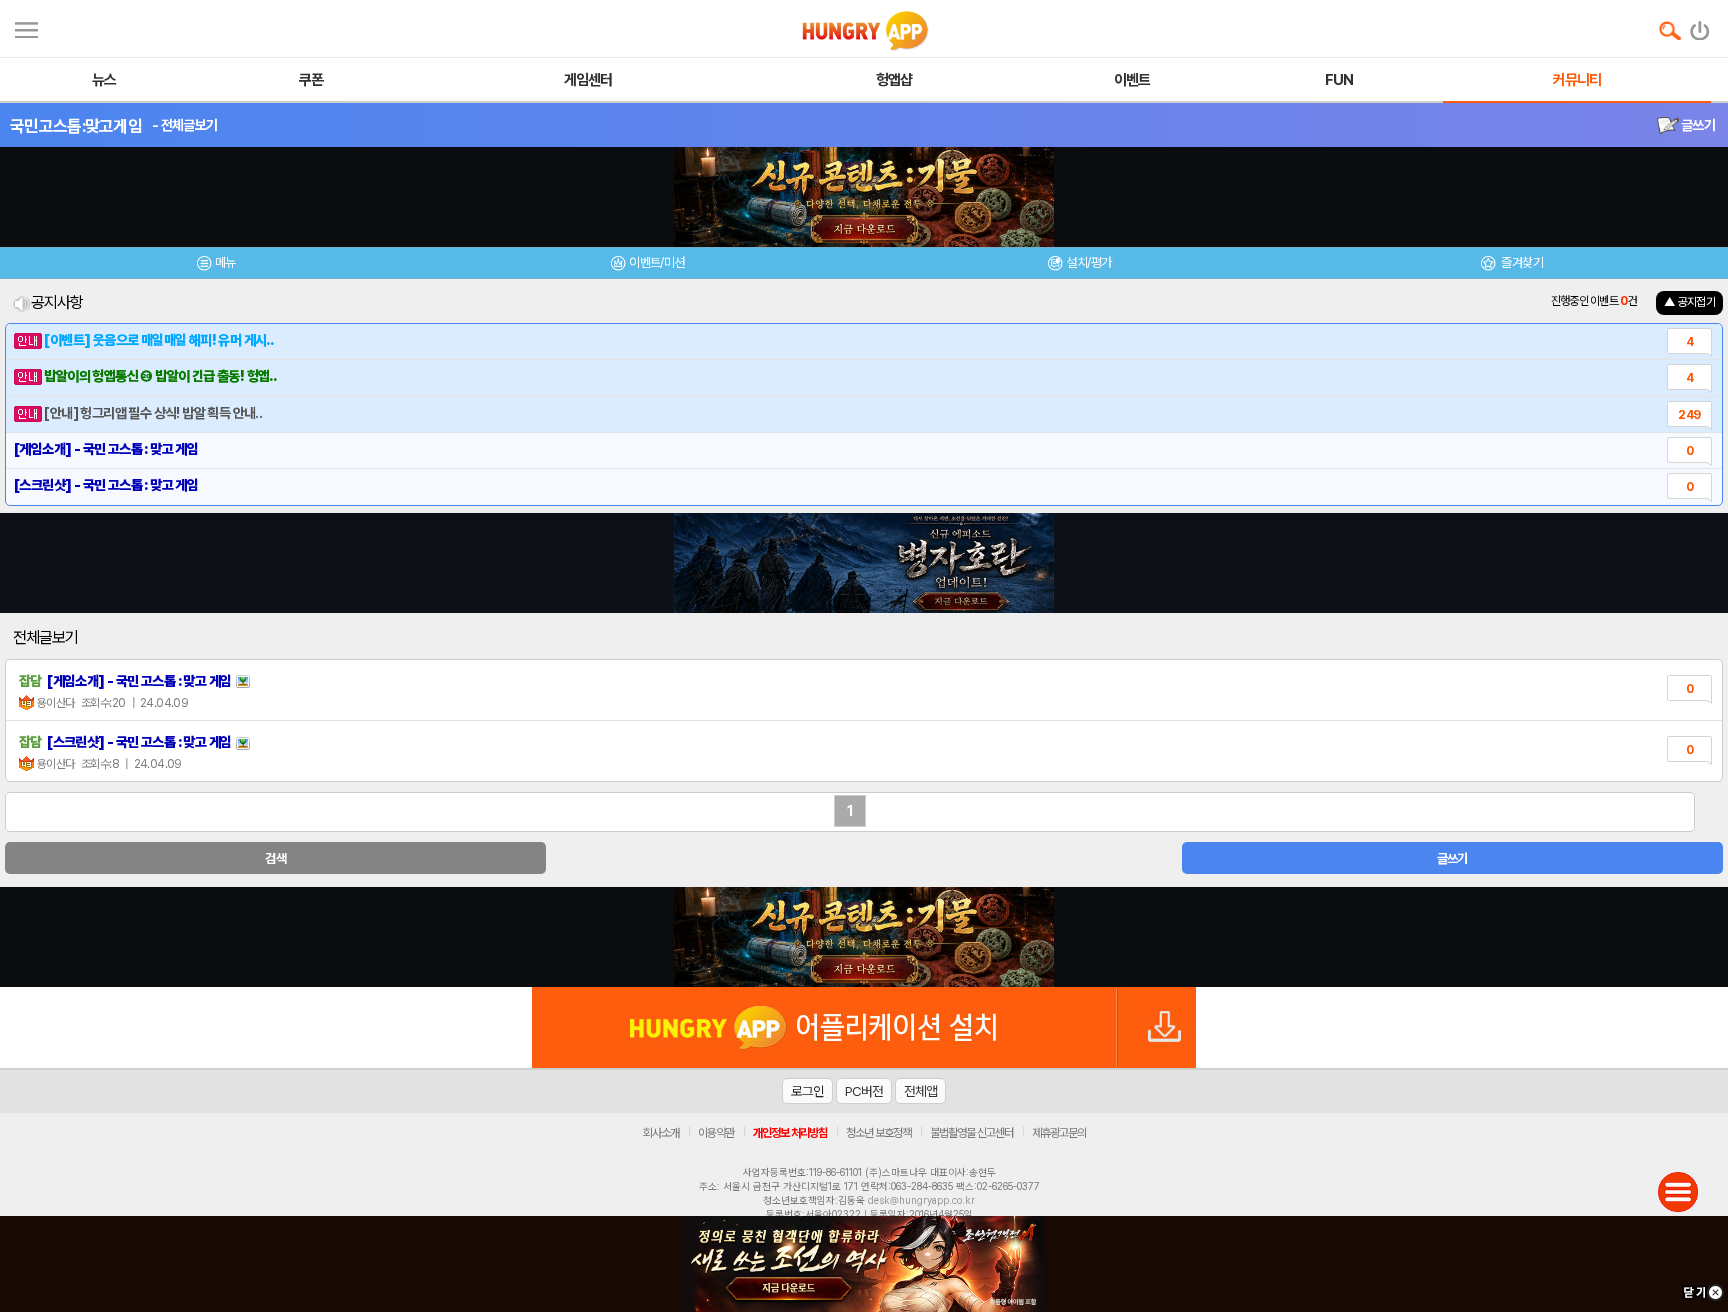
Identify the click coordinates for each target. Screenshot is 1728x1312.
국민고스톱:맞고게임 (76, 126)
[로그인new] (1700, 26)
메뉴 (225, 262)
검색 (275, 858)
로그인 (807, 1091)
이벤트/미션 (656, 262)
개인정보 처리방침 (790, 1133)
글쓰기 (1697, 125)
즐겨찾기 (1521, 262)
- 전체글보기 (184, 125)
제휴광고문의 (1059, 1133)
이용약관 (716, 1133)
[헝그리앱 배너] (864, 937)
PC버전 (864, 1091)
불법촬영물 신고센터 (971, 1133)
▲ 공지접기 (1689, 302)
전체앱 (920, 1091)
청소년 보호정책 (878, 1133)
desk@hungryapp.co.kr (921, 1200)
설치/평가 (1088, 262)
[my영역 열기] (26, 27)
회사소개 (661, 1133)
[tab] (216, 265)
